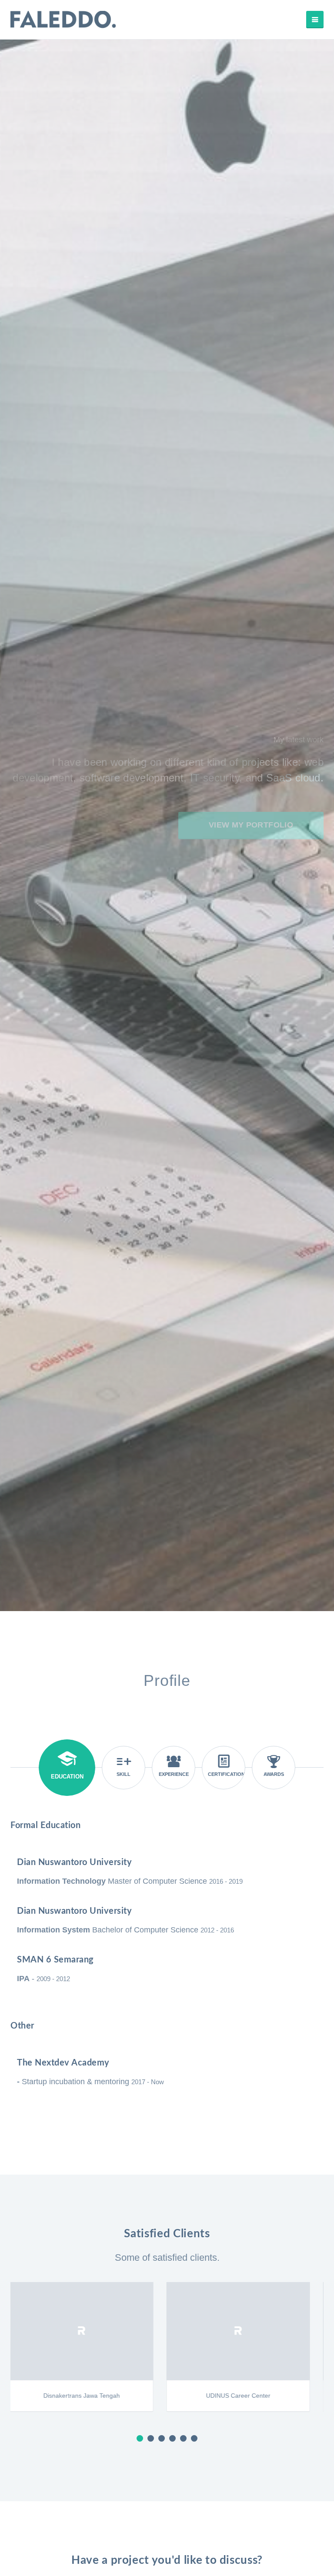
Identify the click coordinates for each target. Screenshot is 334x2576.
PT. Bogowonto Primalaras (245, 2396)
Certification (226, 1774)
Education (67, 1777)
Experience (174, 1774)
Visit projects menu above (167, 348)
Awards (274, 1774)
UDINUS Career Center (89, 2396)
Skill (124, 1774)
